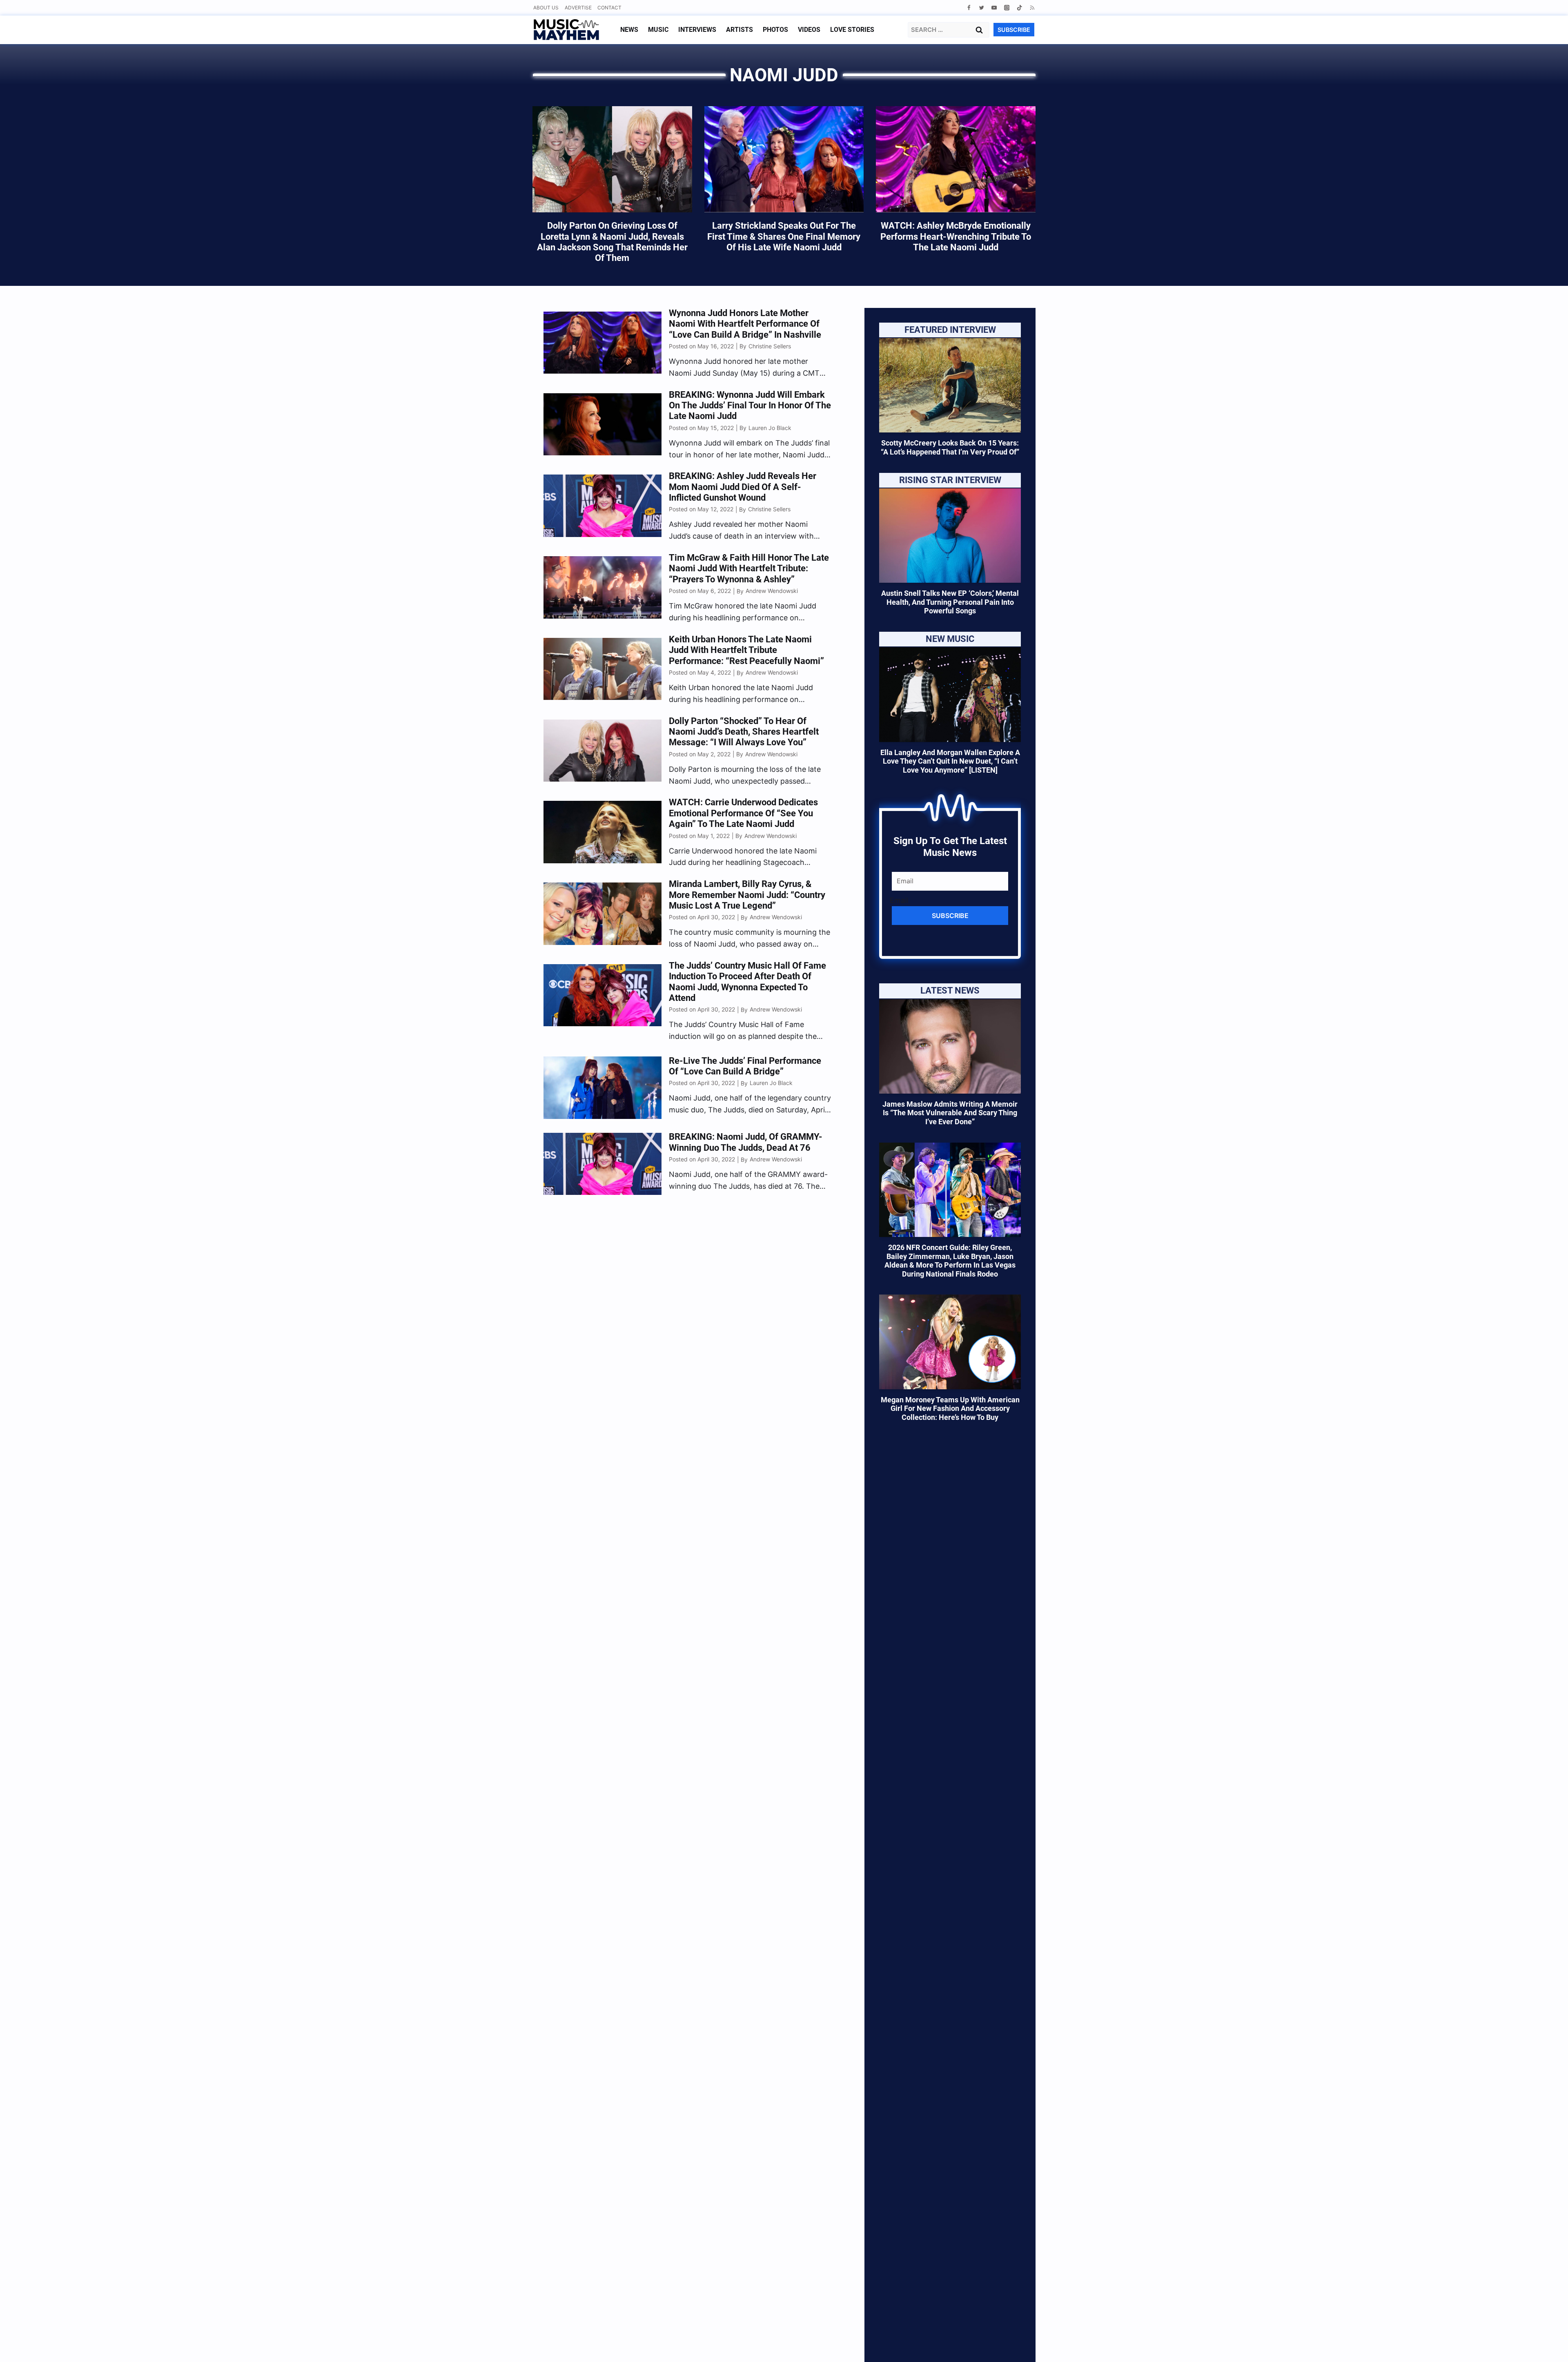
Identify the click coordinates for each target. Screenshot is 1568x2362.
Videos (809, 30)
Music (658, 30)
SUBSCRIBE (1014, 30)
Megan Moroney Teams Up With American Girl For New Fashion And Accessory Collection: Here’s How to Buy (950, 1408)
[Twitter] (981, 8)
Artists (739, 30)
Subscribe (950, 916)
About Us (546, 8)
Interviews (697, 30)
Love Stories (852, 30)
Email (899, 900)
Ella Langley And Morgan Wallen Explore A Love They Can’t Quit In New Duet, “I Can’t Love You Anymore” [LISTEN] (950, 761)
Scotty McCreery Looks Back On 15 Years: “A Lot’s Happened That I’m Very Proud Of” (950, 448)
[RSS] (1032, 8)
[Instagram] (1007, 8)
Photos (775, 30)
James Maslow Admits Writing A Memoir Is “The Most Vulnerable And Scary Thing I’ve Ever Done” (950, 1113)
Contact (609, 8)
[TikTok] (1019, 8)
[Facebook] (969, 8)
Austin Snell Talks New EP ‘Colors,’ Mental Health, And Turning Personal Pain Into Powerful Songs (950, 602)
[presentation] (950, 385)
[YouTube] (994, 8)
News (629, 30)
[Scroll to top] (1548, 2346)
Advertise (578, 8)
